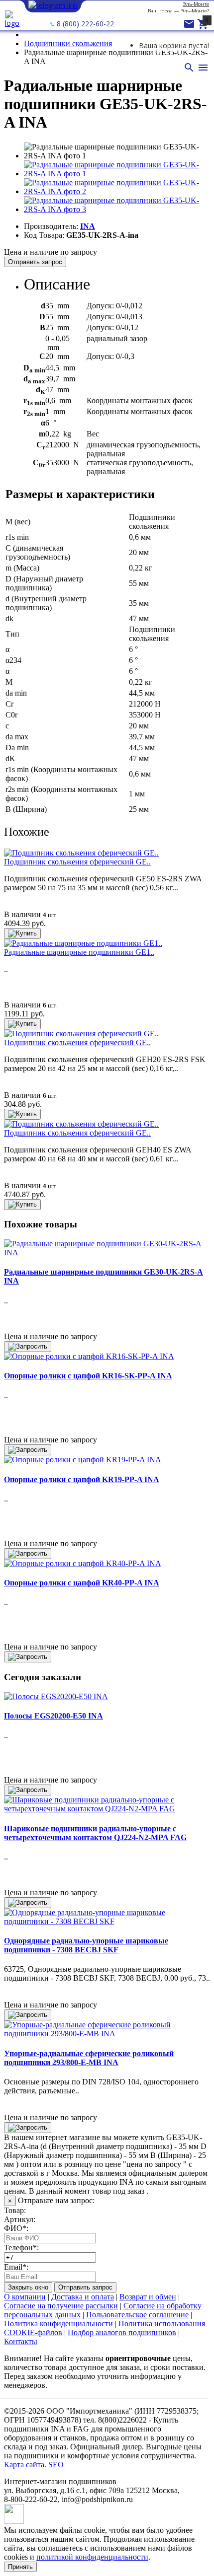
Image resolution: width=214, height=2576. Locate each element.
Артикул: (20, 2219)
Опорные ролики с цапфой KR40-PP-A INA (82, 1583)
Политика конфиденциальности (58, 2324)
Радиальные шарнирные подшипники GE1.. (79, 952)
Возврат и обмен (148, 2297)
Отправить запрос (35, 262)
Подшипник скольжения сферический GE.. (77, 862)
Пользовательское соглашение (137, 2315)
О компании (25, 2297)
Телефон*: (21, 2248)
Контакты (21, 2341)
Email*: (16, 2267)
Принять (20, 2567)
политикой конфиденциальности (92, 2557)
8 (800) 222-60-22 (84, 24)
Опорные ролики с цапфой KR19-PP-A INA (82, 1479)
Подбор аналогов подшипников (122, 2332)
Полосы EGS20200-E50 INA (53, 1716)
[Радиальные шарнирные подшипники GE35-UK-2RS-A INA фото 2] (117, 191)
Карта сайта (24, 2465)
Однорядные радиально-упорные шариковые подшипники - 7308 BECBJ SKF (86, 1945)
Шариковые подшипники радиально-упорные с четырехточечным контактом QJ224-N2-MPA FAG (95, 1833)
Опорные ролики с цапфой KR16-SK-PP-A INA (88, 1376)
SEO (56, 2465)
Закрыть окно (28, 2287)
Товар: (15, 2210)
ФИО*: (16, 2228)
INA (88, 226)
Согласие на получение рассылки (61, 2306)
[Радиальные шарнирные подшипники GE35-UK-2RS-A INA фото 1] (117, 174)
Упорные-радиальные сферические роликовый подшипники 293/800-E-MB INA (89, 2058)
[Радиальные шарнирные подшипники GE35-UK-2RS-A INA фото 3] (117, 209)
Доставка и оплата (83, 2297)
